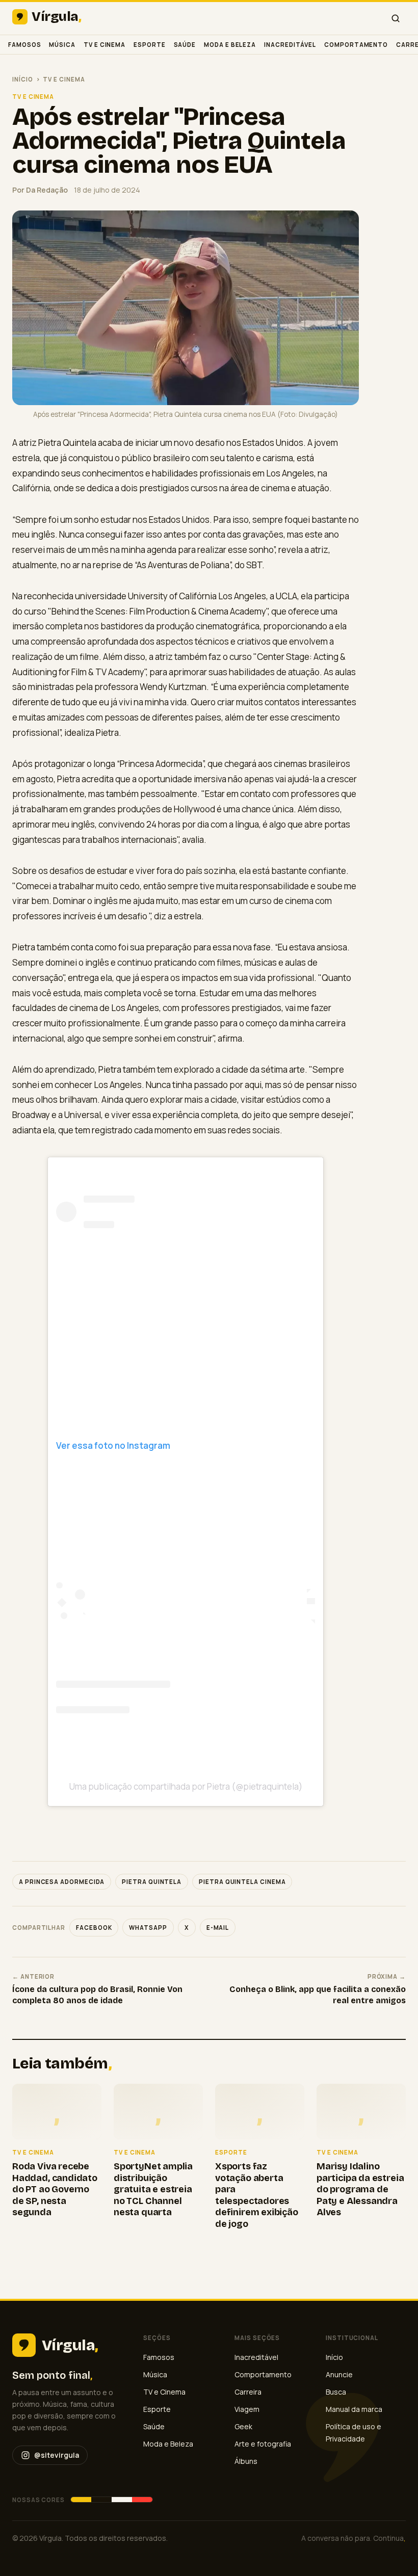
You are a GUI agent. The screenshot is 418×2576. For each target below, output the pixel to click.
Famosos (24, 45)
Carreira (248, 2392)
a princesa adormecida (62, 1882)
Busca (336, 2392)
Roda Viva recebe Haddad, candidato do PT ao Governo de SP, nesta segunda (55, 2189)
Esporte (149, 45)
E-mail (218, 1928)
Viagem (247, 2409)
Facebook (94, 1928)
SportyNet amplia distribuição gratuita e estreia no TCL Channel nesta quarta (153, 2189)
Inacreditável (290, 45)
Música (62, 45)
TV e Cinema (104, 45)
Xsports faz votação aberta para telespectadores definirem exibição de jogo (257, 2195)
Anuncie (339, 2374)
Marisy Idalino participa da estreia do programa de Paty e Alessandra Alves (360, 2189)
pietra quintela (152, 1882)
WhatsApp (148, 1928)
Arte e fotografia (263, 2444)
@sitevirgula (57, 2455)
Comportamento (356, 45)
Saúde (185, 45)
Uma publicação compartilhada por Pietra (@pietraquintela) (186, 1786)
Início (23, 79)
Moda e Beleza (230, 45)
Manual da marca (354, 2409)
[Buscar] (396, 18)
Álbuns (246, 2461)
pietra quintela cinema (242, 1882)
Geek (243, 2426)
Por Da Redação (40, 190)
